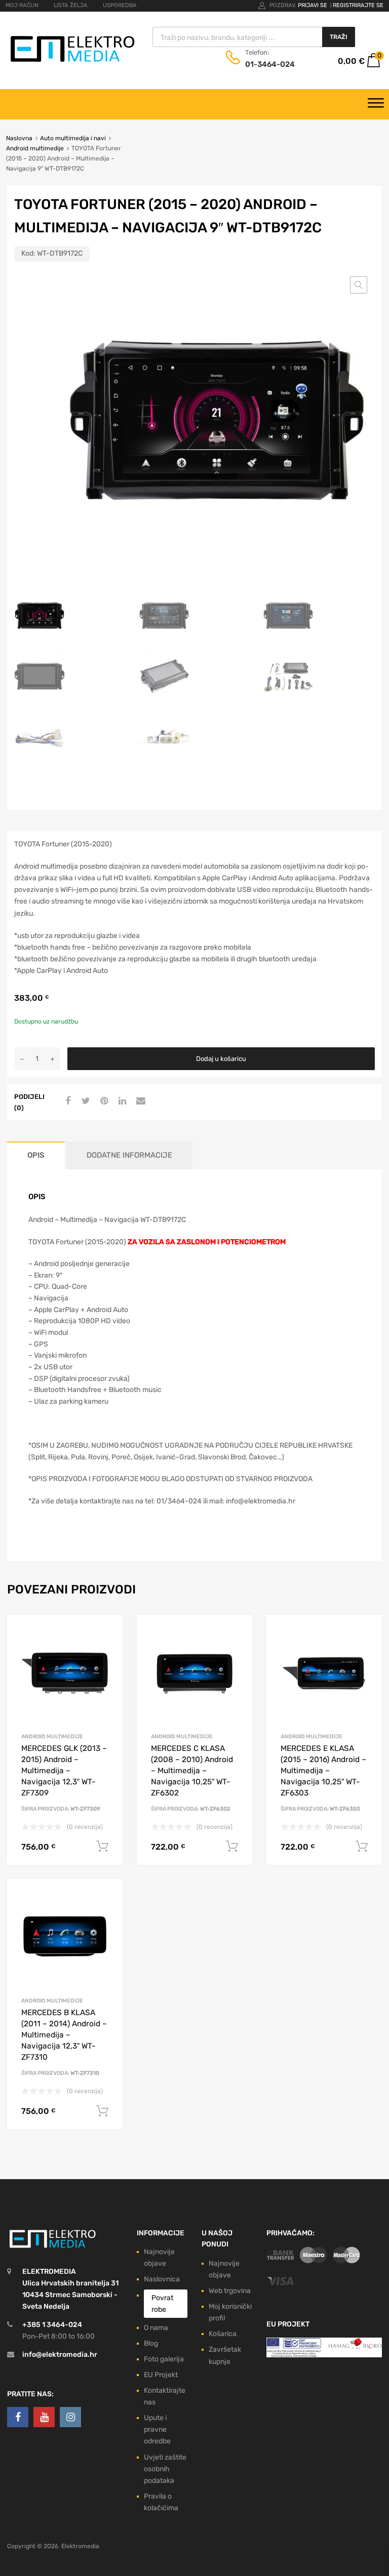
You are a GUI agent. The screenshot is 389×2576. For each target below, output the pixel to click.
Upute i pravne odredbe (157, 2429)
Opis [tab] (36, 1155)
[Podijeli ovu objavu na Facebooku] (66, 1101)
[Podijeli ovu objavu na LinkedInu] (121, 1101)
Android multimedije (35, 148)
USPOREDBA (120, 5)
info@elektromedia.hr (60, 2355)
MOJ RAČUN (22, 5)
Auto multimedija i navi (73, 138)
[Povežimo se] (18, 2417)
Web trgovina (230, 2291)
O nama (156, 2328)
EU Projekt (161, 2375)
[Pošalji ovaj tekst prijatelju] (139, 1101)
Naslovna (19, 138)
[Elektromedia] (73, 62)
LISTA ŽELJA (71, 5)
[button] (359, 285)
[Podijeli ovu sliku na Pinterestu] (103, 1101)
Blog (151, 2343)
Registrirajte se (358, 5)
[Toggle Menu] (376, 104)
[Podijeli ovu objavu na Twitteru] (85, 1101)
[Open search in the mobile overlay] (254, 37)
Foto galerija (164, 2359)
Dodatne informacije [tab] (129, 1155)
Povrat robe (162, 2304)
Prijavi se (313, 5)
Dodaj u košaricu (221, 1059)
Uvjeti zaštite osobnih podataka (165, 2469)
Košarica (223, 2334)
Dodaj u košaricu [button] (102, 1847)
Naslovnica (162, 2279)
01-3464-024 (270, 64)
